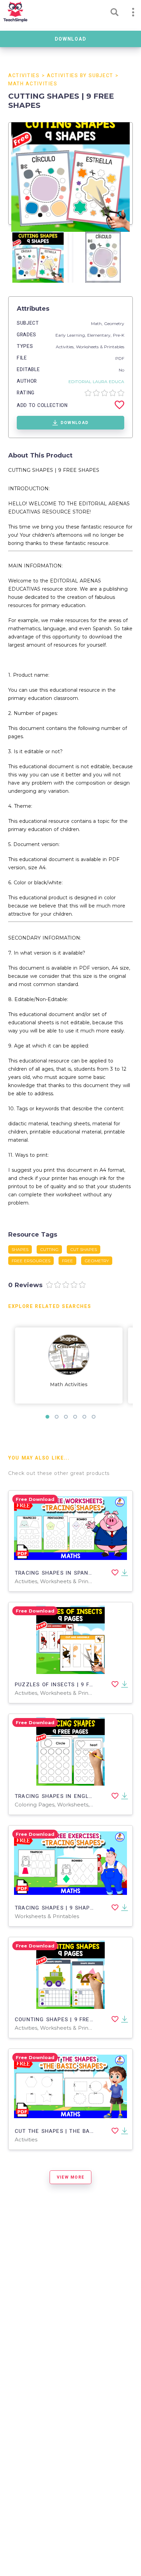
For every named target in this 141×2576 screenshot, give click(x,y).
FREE (67, 1261)
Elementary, (100, 335)
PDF (120, 358)
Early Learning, (71, 335)
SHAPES (20, 1249)
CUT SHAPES (84, 1249)
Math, (98, 323)
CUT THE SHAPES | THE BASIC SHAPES (69, 2131)
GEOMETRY (97, 1261)
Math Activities (33, 84)
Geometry (114, 323)
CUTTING (49, 1249)
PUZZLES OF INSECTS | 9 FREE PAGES (67, 1685)
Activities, (66, 347)
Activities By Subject (80, 76)
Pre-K (119, 335)
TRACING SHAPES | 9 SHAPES (56, 1908)
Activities (24, 76)
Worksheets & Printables (100, 347)
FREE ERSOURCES (31, 1261)
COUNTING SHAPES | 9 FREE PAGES (64, 2019)
